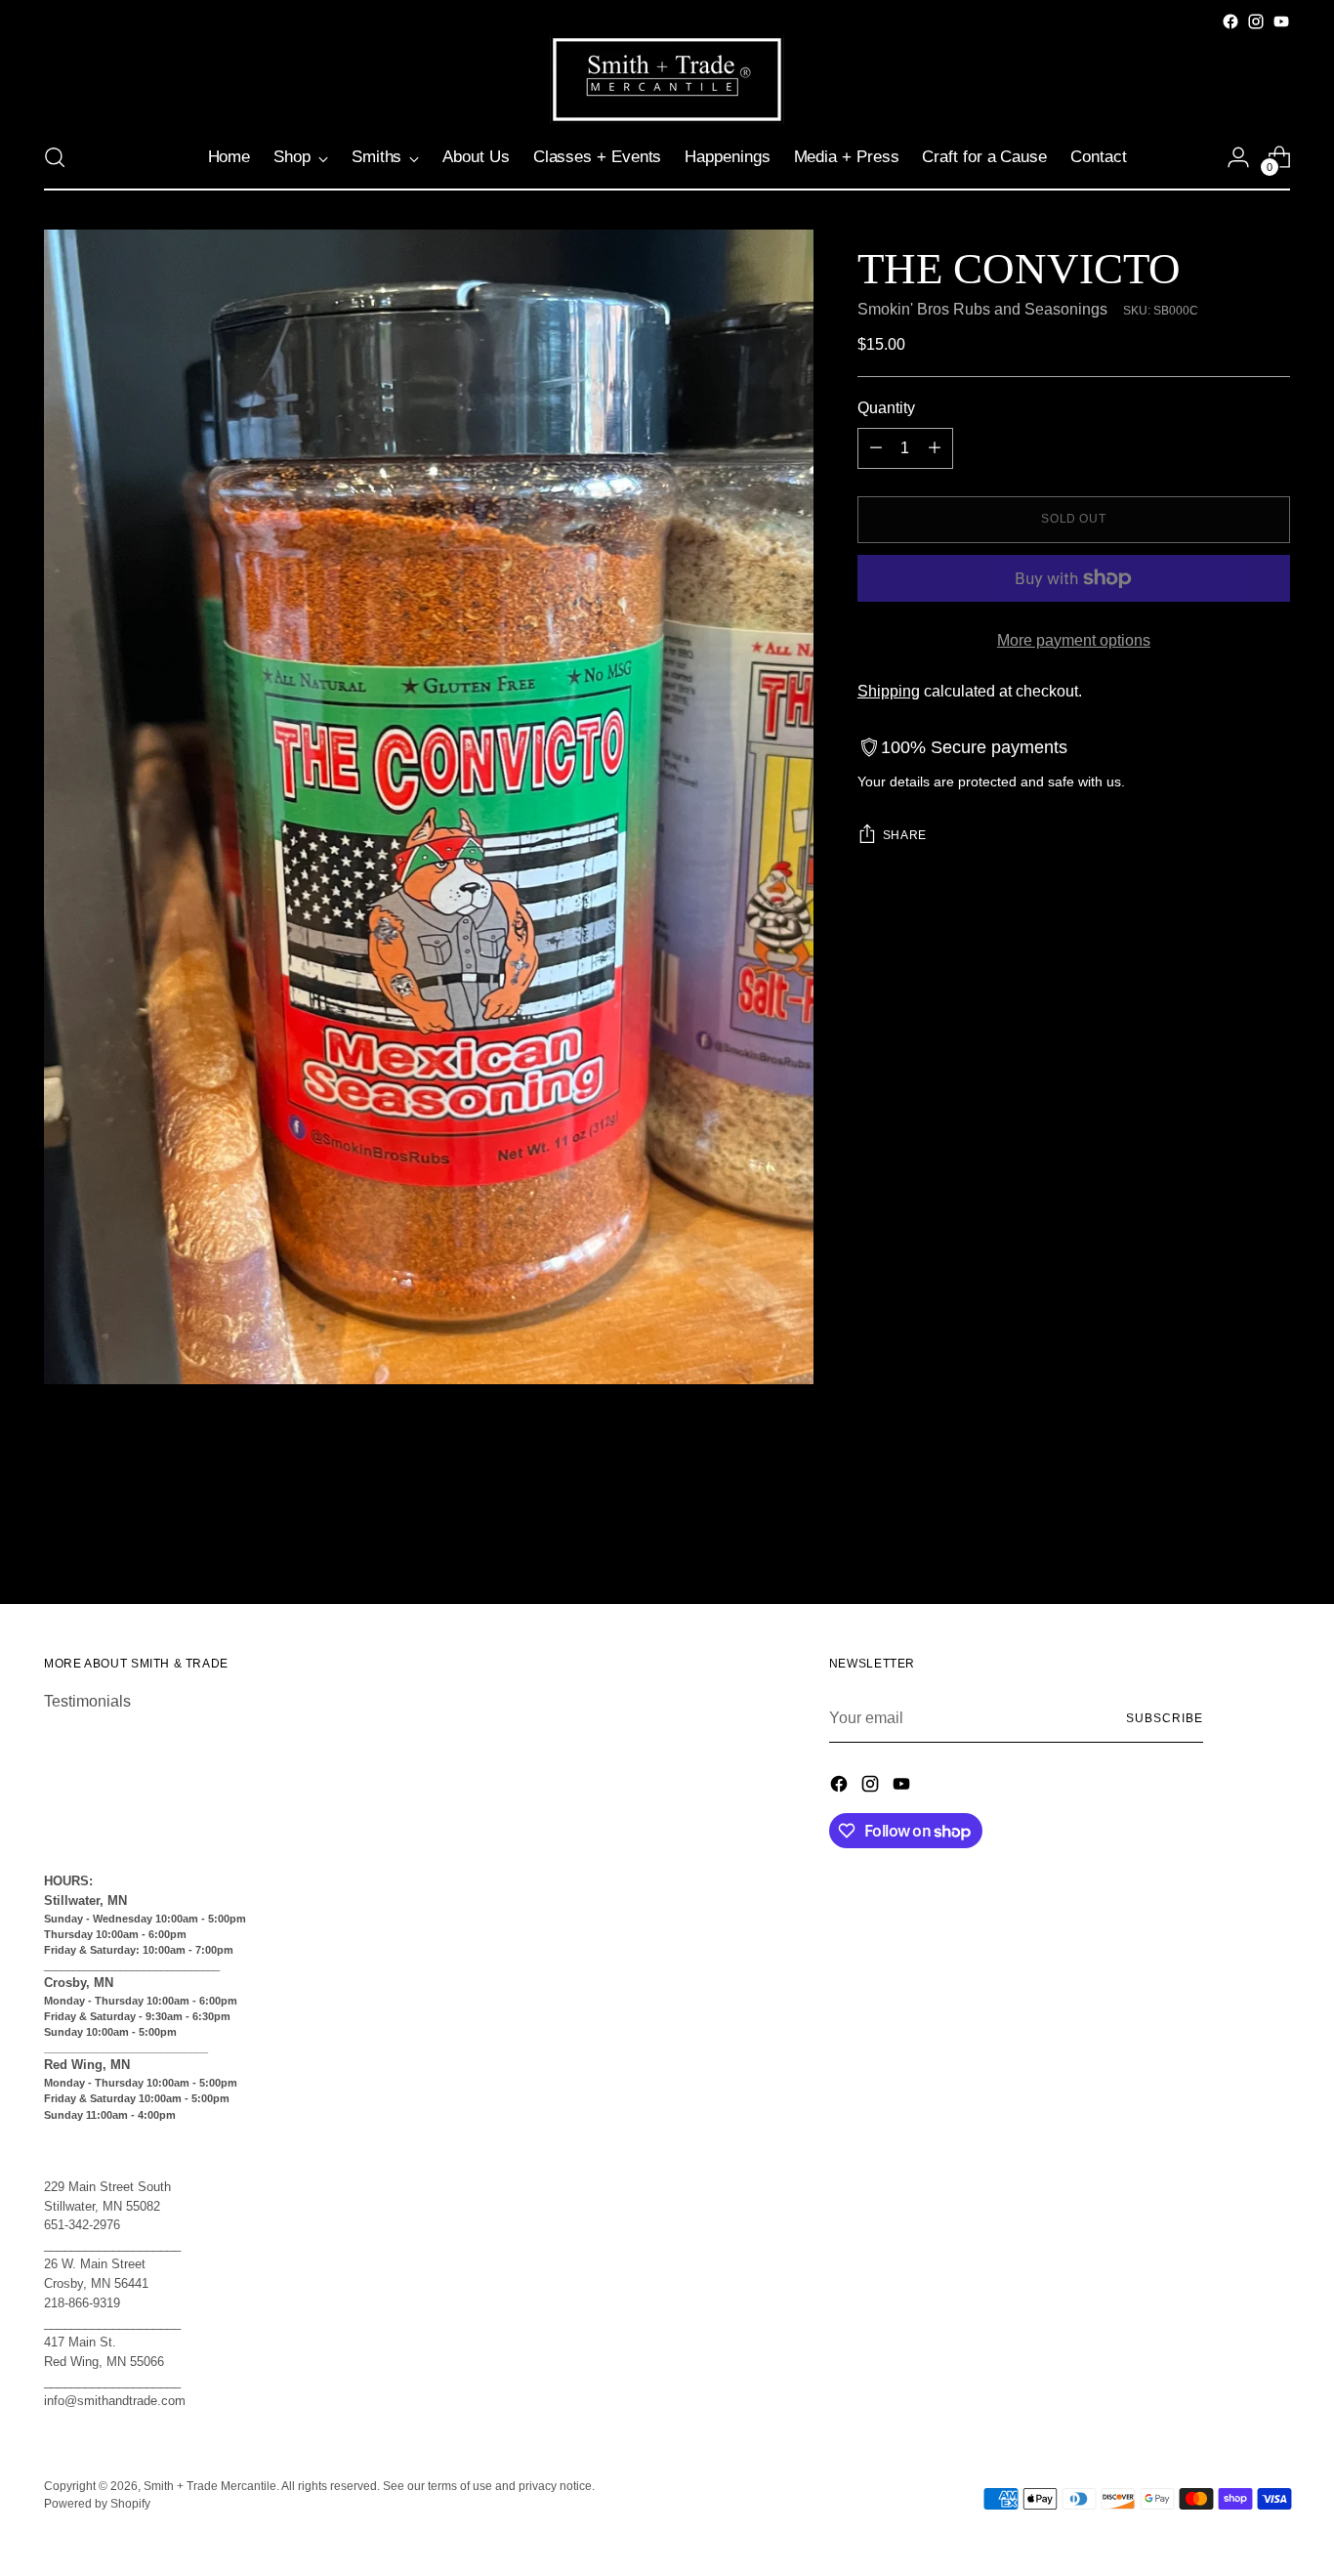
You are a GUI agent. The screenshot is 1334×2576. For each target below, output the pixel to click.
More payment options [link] (1074, 640)
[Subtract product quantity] (876, 448)
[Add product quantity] (935, 448)
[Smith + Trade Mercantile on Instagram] (1256, 21)
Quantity (886, 408)
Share (905, 835)
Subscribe (1164, 1718)
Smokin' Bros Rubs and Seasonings (982, 309)
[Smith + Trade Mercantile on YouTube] (1281, 21)
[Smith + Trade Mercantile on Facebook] (1230, 21)
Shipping (889, 691)
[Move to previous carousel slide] (1229, 1538)
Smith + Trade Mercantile (210, 2486)
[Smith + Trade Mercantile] (667, 80)
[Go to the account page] (1238, 157)
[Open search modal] (55, 157)
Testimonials (87, 1701)
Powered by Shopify (97, 2504)
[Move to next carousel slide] (1273, 1537)
